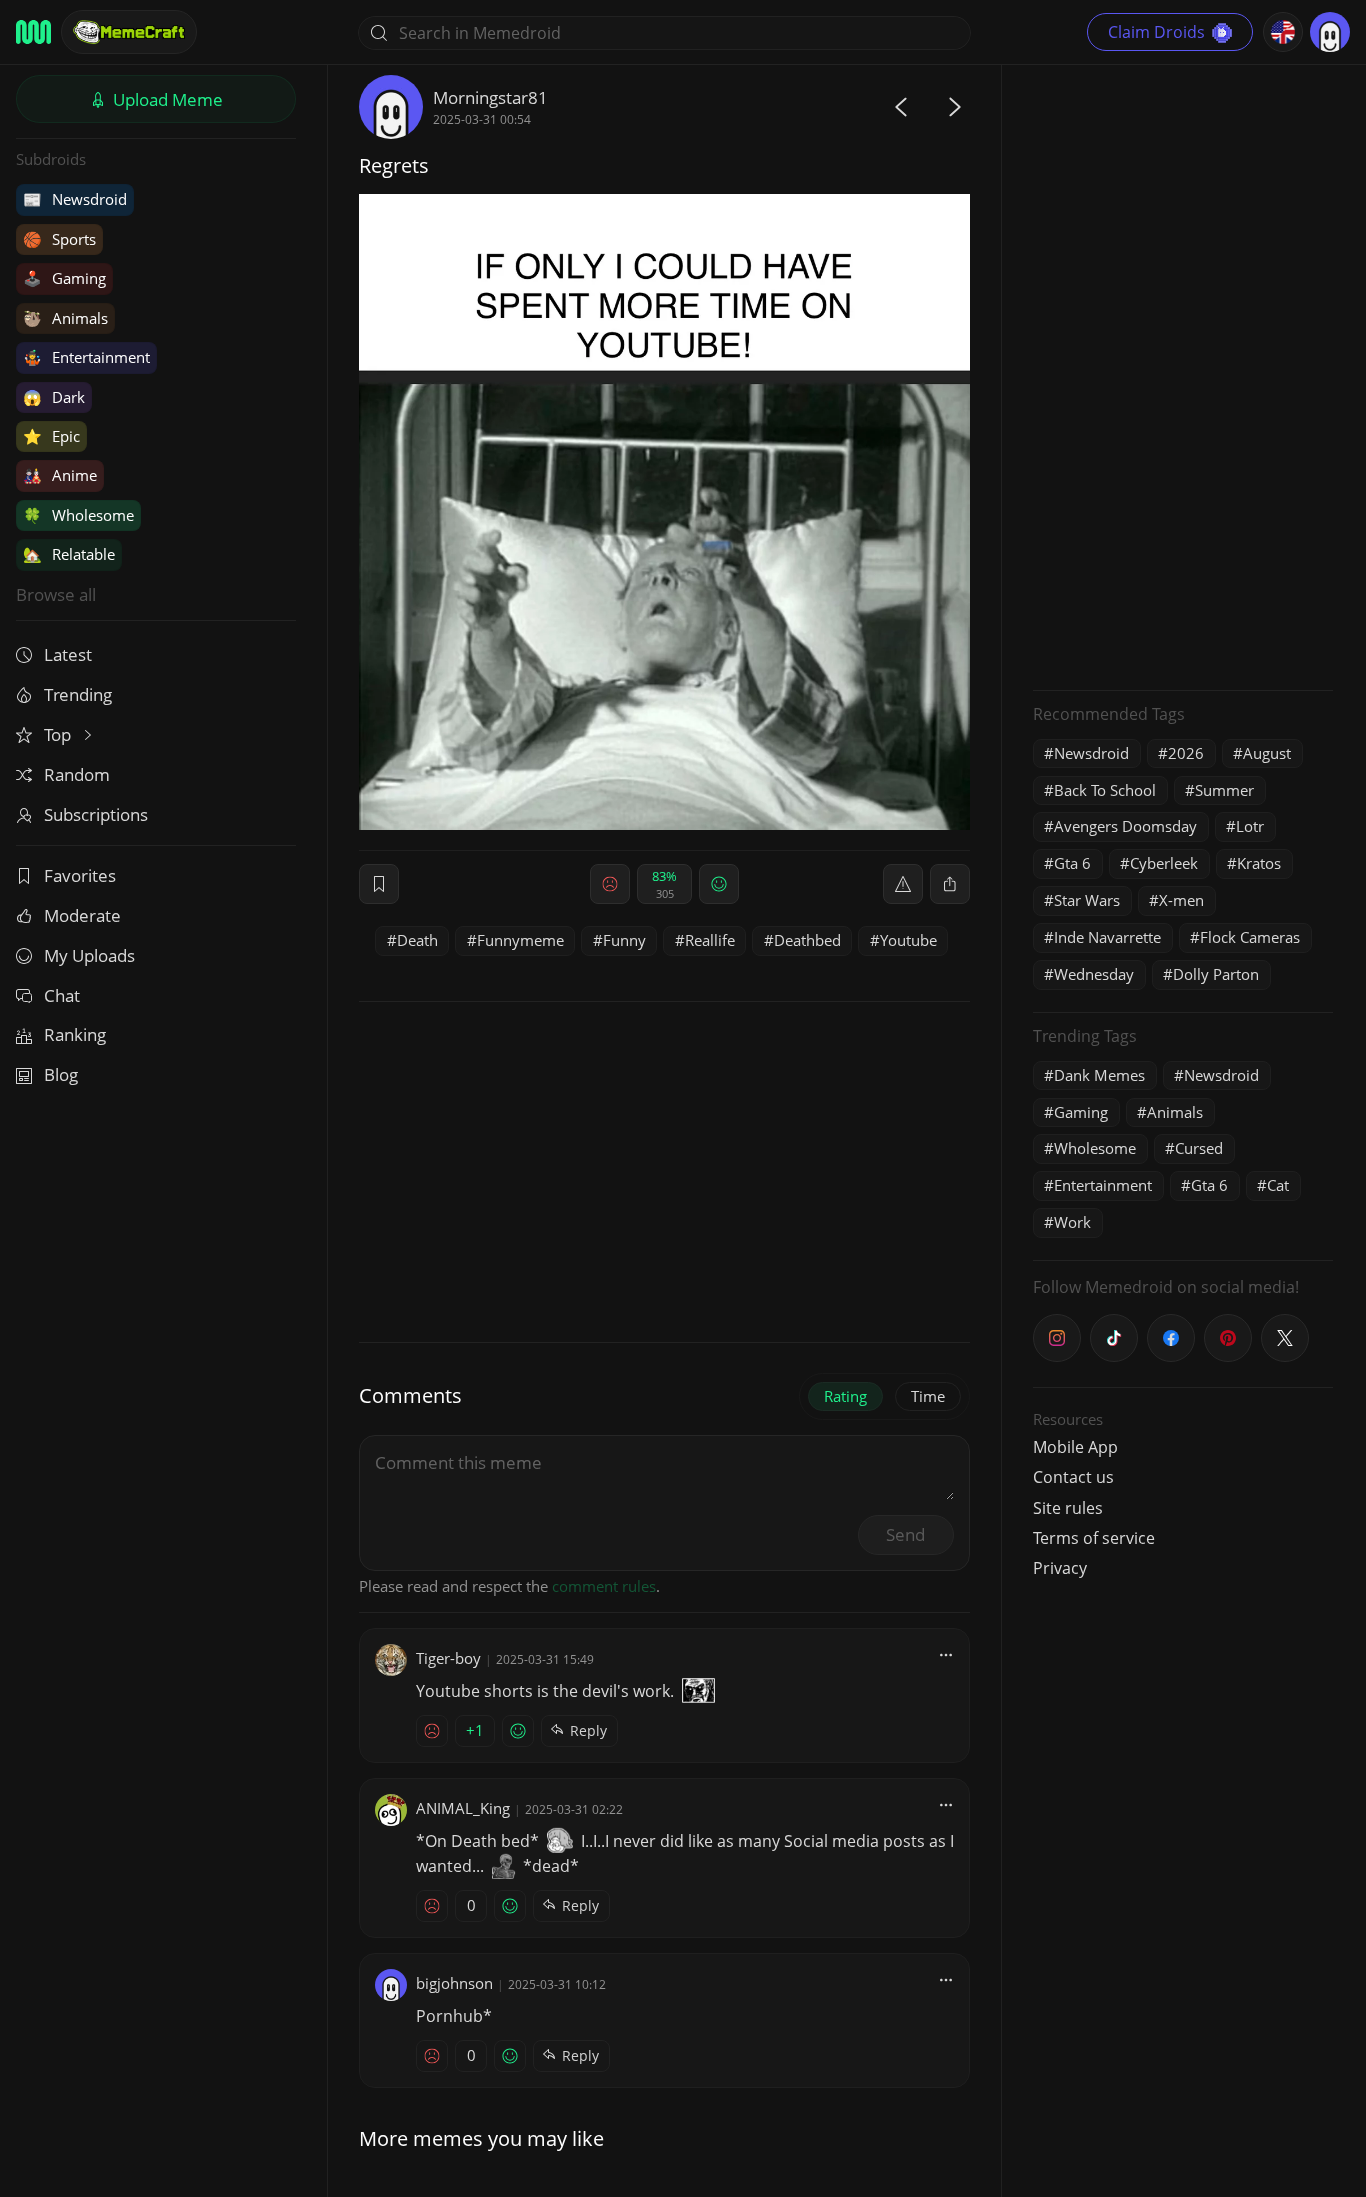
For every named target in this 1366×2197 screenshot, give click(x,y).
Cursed (1199, 1148)
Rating (845, 1396)
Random (77, 774)
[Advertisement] (1183, 375)
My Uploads (89, 955)
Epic (51, 436)
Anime (60, 475)
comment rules (604, 1586)
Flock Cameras (1250, 937)
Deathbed (807, 940)
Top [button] (59, 734)
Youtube (908, 940)
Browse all (56, 594)
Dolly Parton (1216, 974)
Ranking (75, 1034)
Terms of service (1094, 1538)
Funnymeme (520, 940)
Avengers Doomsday (1125, 826)
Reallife (710, 940)
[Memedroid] (33, 32)
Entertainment (86, 357)
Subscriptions (96, 814)
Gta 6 (1072, 863)
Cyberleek (1164, 863)
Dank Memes (1099, 1075)
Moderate (82, 915)
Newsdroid (75, 199)
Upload (166, 99)
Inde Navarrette (1107, 937)
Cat (1278, 1185)
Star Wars (1087, 900)
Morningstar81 (490, 97)
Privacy (1060, 1568)
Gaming (64, 278)
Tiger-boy (448, 1658)
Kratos (1259, 863)
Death (417, 940)
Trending (78, 694)
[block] (950, 884)
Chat (62, 995)
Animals (65, 318)
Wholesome (78, 515)
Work (1072, 1222)
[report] (903, 884)
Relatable (69, 554)
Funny (624, 940)
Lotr (1250, 826)
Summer (1224, 790)
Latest (68, 654)
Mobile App (1075, 1447)
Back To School (1105, 790)
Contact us (1073, 1477)
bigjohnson (454, 1983)
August (1267, 753)
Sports (59, 239)
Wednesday (1094, 974)
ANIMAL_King (463, 1808)
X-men (1181, 900)
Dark (54, 397)
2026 (1186, 753)
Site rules (1068, 1508)
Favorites (80, 875)
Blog (61, 1074)
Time (928, 1396)
